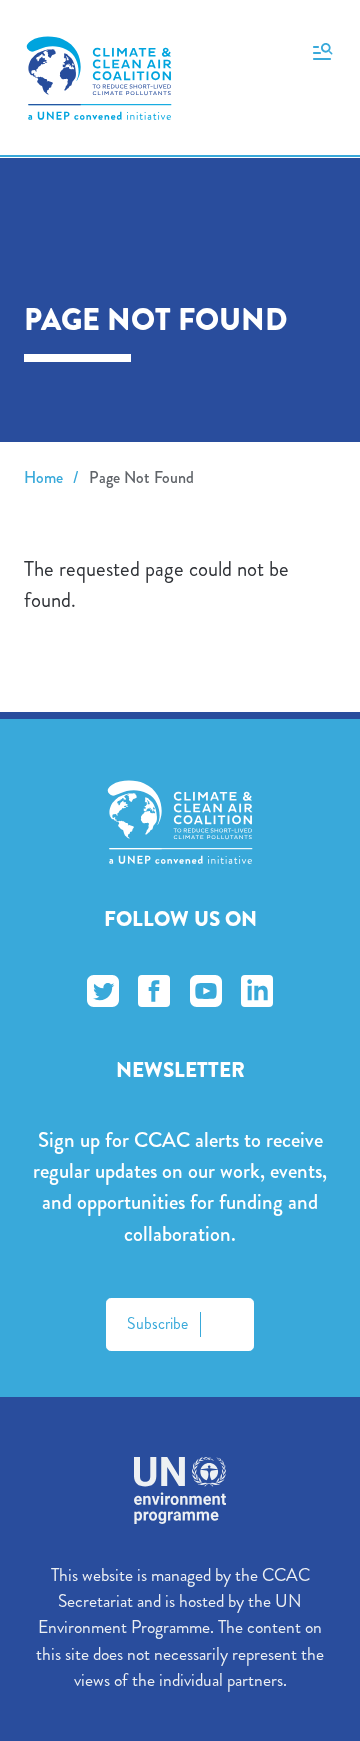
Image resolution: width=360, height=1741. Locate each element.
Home (43, 477)
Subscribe (157, 1323)
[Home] (99, 78)
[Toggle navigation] (322, 50)
